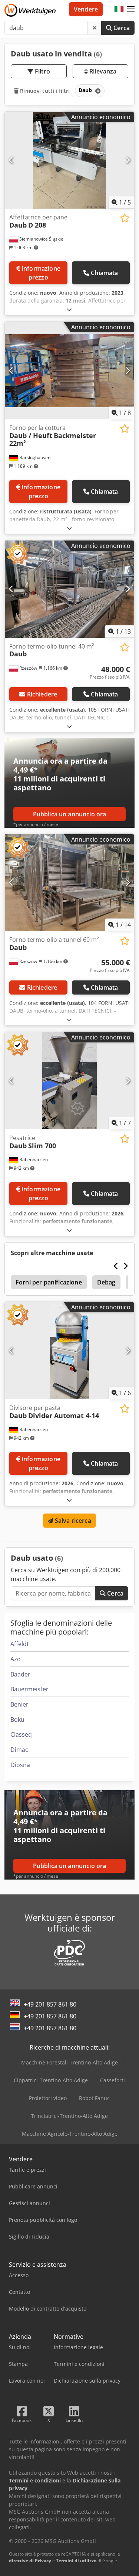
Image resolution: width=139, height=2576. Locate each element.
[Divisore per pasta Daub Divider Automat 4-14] (69, 1351)
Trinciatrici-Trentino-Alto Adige (69, 2116)
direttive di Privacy (30, 2561)
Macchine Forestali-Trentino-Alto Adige (69, 2062)
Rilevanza (102, 71)
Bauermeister (29, 1689)
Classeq (21, 1734)
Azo (16, 1659)
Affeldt (20, 1644)
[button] (131, 9)
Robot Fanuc (94, 2098)
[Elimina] (95, 28)
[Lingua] (119, 9)
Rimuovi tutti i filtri (44, 91)
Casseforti (112, 2080)
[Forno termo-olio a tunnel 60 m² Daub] (69, 883)
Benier (19, 1704)
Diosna (20, 1765)
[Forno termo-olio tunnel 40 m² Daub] (69, 589)
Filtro (42, 71)
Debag (106, 1282)
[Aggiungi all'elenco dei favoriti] (125, 218)
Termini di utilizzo (76, 2561)
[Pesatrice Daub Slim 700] (69, 1081)
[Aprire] (69, 309)
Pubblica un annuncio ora (70, 814)
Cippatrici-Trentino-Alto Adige (51, 2080)
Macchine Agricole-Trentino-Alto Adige (70, 2134)
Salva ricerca (72, 1521)
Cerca (121, 28)
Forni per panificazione (49, 1282)
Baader (20, 1674)
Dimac (19, 1750)
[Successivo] (128, 160)
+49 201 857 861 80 (50, 2004)
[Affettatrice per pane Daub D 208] (69, 160)
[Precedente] (11, 160)
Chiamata (104, 273)
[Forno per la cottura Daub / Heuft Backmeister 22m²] (69, 370)
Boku (17, 1720)
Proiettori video (48, 2098)
